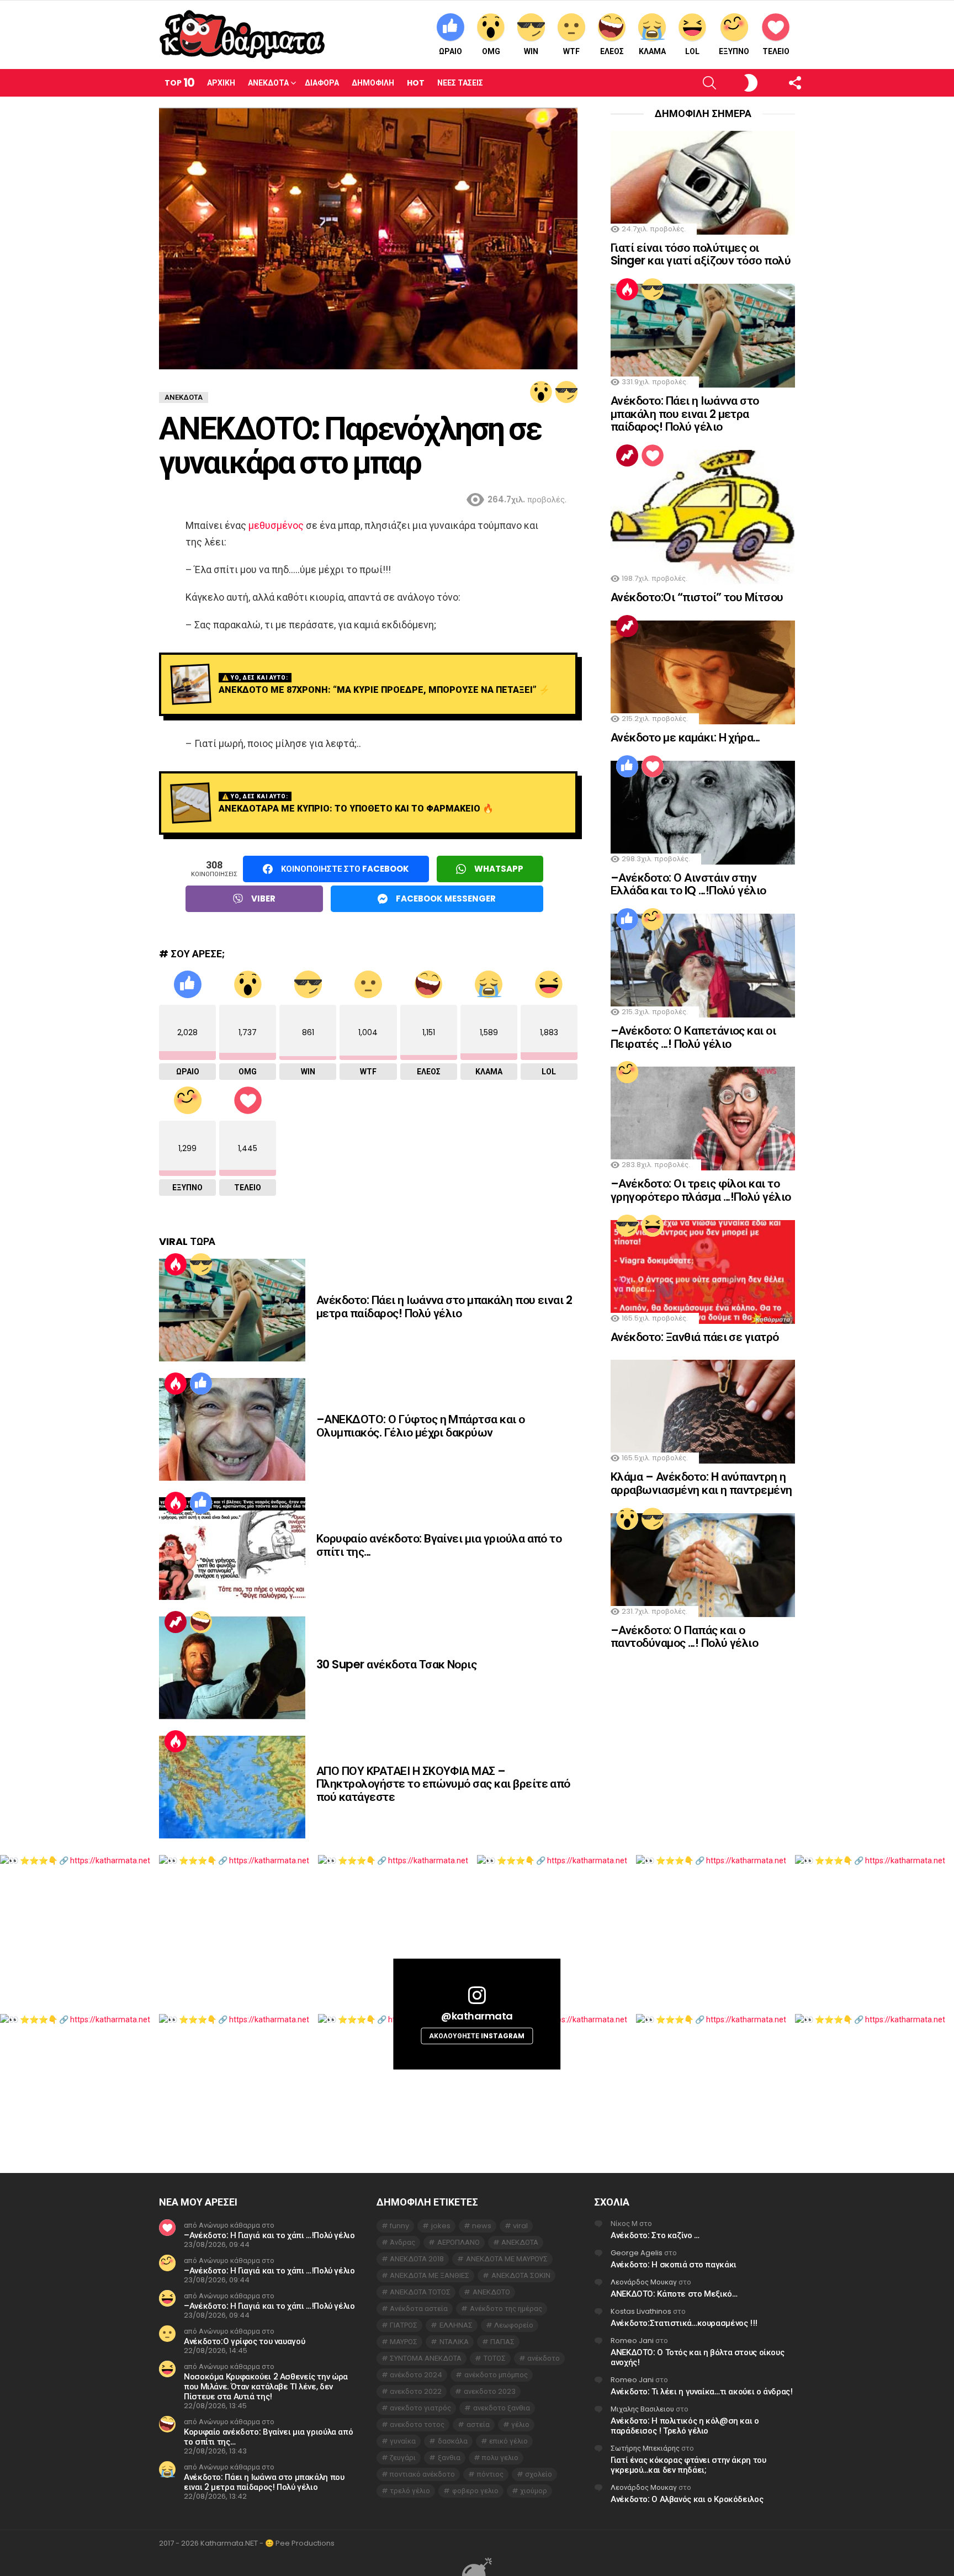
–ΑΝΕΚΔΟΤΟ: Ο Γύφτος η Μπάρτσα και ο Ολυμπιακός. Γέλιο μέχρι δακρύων (421, 1426)
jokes (441, 2226)
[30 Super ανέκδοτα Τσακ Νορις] (232, 1668)
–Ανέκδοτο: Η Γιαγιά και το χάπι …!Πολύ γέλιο (269, 2235)
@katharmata (477, 2015)
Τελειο (776, 51)
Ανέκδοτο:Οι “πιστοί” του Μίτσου (697, 597)
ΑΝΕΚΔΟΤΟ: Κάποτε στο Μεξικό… (674, 2294)
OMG (491, 51)
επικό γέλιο (508, 2441)
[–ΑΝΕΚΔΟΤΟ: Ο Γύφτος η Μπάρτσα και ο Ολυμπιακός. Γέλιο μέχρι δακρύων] (232, 1429)
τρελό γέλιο (410, 2491)
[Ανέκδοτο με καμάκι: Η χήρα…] (703, 672)
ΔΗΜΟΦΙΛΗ (373, 83)
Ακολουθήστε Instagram (477, 2036)
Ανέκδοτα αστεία (419, 2309)
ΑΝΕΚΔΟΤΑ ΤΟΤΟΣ (420, 2292)
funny (399, 2226)
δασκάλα (453, 2441)
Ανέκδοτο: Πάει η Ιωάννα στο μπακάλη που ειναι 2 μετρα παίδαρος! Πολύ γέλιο (444, 1306)
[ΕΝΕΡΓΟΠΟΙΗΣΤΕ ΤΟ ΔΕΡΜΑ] (732, 83)
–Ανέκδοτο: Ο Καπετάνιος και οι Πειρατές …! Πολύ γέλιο (693, 1037)
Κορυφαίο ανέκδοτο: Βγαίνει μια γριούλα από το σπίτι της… (439, 1545)
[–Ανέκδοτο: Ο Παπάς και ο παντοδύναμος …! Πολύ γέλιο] (703, 1565)
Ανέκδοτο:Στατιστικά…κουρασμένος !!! (684, 2323)
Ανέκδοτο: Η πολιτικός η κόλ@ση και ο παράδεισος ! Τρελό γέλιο (685, 2426)
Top (179, 83)
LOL (692, 51)
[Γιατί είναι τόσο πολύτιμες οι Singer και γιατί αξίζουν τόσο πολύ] (703, 183)
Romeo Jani (632, 2341)
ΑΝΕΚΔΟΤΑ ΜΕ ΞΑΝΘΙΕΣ (430, 2275)
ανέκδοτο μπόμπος (496, 2375)
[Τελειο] (653, 455)
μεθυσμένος (276, 525)
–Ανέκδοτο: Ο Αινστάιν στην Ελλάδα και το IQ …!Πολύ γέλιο (688, 884)
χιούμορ (534, 2491)
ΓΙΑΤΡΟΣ (404, 2325)
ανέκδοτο (544, 2358)
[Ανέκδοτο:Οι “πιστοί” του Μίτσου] (703, 517)
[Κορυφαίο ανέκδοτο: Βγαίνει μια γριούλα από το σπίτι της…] (232, 1549)
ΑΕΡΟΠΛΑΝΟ (459, 2242)
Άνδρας (402, 2242)
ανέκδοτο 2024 (416, 2375)
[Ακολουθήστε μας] (776, 83)
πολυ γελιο (500, 2458)
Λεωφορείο (514, 2325)
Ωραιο (451, 51)
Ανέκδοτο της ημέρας (506, 2309)
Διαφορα (322, 83)
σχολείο (539, 2474)
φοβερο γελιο (475, 2491)
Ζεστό (176, 1264)
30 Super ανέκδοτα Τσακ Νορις (396, 1664)
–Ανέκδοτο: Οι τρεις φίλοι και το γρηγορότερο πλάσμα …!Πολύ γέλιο (701, 1190)
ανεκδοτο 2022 (416, 2391)
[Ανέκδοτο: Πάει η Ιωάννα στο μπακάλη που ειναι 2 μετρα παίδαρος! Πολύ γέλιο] (232, 1310)
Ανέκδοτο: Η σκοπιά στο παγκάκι (674, 2264)
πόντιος (490, 2474)
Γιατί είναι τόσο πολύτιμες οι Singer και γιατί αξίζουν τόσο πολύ (701, 254)
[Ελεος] (201, 1622)
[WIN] (566, 392)
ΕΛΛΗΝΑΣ (456, 2325)
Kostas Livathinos (641, 2311)
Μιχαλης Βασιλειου (642, 2409)
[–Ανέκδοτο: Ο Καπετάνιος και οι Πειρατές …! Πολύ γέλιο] (703, 966)
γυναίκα (403, 2441)
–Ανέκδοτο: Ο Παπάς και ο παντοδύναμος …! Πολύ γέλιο (684, 1637)
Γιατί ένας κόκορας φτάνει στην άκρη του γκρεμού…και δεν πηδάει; (688, 2465)
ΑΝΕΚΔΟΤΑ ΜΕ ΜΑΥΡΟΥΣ (507, 2259)
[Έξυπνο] (653, 919)
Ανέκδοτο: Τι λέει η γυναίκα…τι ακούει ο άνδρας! (701, 2391)
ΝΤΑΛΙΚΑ (454, 2342)
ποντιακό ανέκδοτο (422, 2474)
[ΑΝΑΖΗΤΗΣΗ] (691, 83)
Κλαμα (652, 51)
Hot (416, 83)
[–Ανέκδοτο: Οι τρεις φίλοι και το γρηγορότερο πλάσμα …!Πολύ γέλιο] (703, 1119)
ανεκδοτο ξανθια (502, 2408)
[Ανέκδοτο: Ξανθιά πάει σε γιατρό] (703, 1272)
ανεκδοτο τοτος (417, 2424)
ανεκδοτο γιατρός (420, 2408)
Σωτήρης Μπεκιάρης (645, 2448)
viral (520, 2226)
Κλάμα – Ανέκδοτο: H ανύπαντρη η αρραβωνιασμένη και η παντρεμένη (701, 1483)
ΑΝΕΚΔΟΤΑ (520, 2242)
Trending (176, 1622)
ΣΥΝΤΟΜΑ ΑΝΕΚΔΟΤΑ (426, 2358)
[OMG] (541, 392)
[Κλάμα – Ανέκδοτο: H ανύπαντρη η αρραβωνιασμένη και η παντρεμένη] (703, 1412)
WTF (571, 51)
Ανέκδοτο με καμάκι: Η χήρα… (685, 737)
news (482, 2226)
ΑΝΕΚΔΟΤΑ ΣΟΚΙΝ (521, 2275)
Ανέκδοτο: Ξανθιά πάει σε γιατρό (695, 1337)
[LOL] (653, 1226)
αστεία (478, 2424)
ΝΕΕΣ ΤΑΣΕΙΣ (460, 83)
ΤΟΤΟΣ (495, 2358)
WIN (531, 51)
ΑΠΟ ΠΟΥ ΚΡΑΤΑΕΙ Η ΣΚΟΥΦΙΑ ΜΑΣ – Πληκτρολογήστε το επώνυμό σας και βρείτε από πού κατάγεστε (443, 1784)
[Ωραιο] (201, 1384)
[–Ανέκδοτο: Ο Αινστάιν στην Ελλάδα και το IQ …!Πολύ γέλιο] (703, 813)
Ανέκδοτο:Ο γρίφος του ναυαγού (244, 2341)
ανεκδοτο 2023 (490, 2391)
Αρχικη (221, 83)
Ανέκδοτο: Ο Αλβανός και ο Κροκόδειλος (687, 2499)
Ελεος (612, 51)
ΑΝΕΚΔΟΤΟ (491, 2292)
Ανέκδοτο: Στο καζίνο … (655, 2235)
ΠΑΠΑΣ (502, 2342)
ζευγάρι (403, 2458)
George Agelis (637, 2253)
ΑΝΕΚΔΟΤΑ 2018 (417, 2259)
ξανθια (449, 2458)
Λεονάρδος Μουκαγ (644, 2282)
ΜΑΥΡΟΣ (404, 2342)
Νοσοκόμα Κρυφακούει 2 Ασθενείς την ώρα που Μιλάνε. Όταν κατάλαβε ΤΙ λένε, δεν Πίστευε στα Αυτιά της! (266, 2386)
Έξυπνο (734, 51)
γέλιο (520, 2424)
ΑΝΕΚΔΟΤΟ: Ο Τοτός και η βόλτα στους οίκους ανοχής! (697, 2357)
